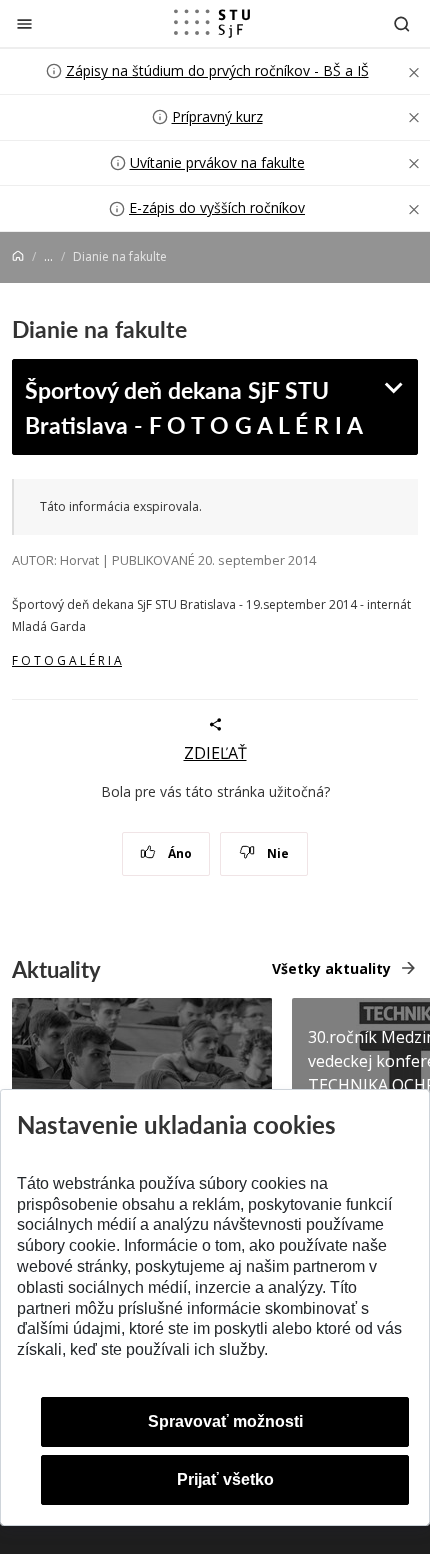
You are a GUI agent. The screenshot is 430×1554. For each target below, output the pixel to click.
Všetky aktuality (331, 968)
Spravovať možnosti (225, 1421)
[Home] (18, 256)
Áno (178, 853)
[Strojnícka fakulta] (212, 23)
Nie (276, 853)
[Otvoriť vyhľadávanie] (402, 23)
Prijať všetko (225, 1479)
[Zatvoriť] (24, 23)
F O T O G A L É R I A (67, 660)
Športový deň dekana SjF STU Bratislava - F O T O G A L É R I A (194, 407)
